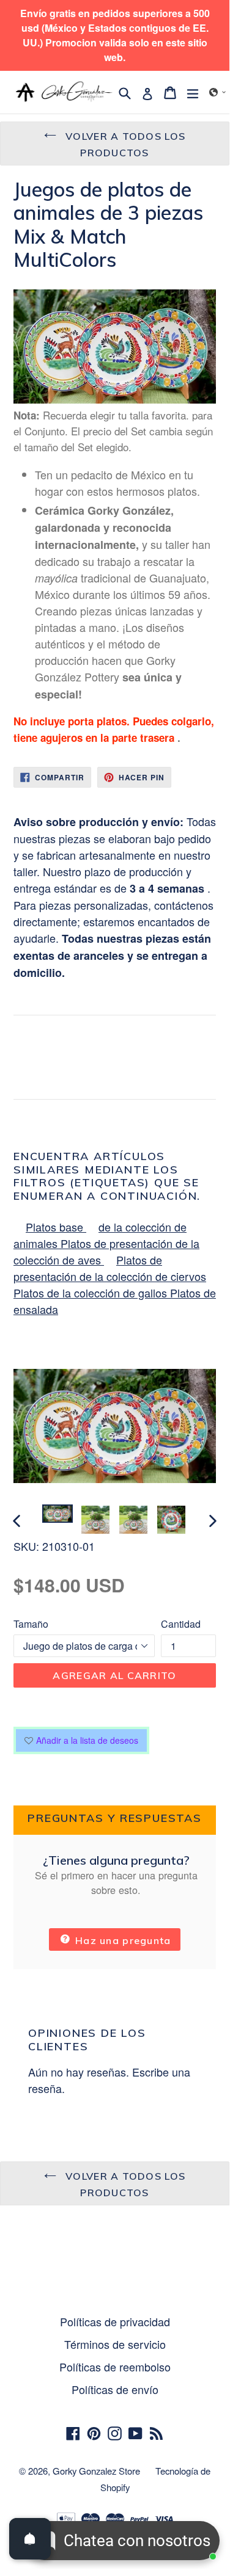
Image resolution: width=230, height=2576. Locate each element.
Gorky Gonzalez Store (96, 2471)
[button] (218, 92)
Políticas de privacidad (115, 2321)
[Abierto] (30, 2539)
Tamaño (31, 1624)
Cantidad (181, 1624)
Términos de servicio (115, 2344)
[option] (57, 1514)
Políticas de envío (115, 2389)
